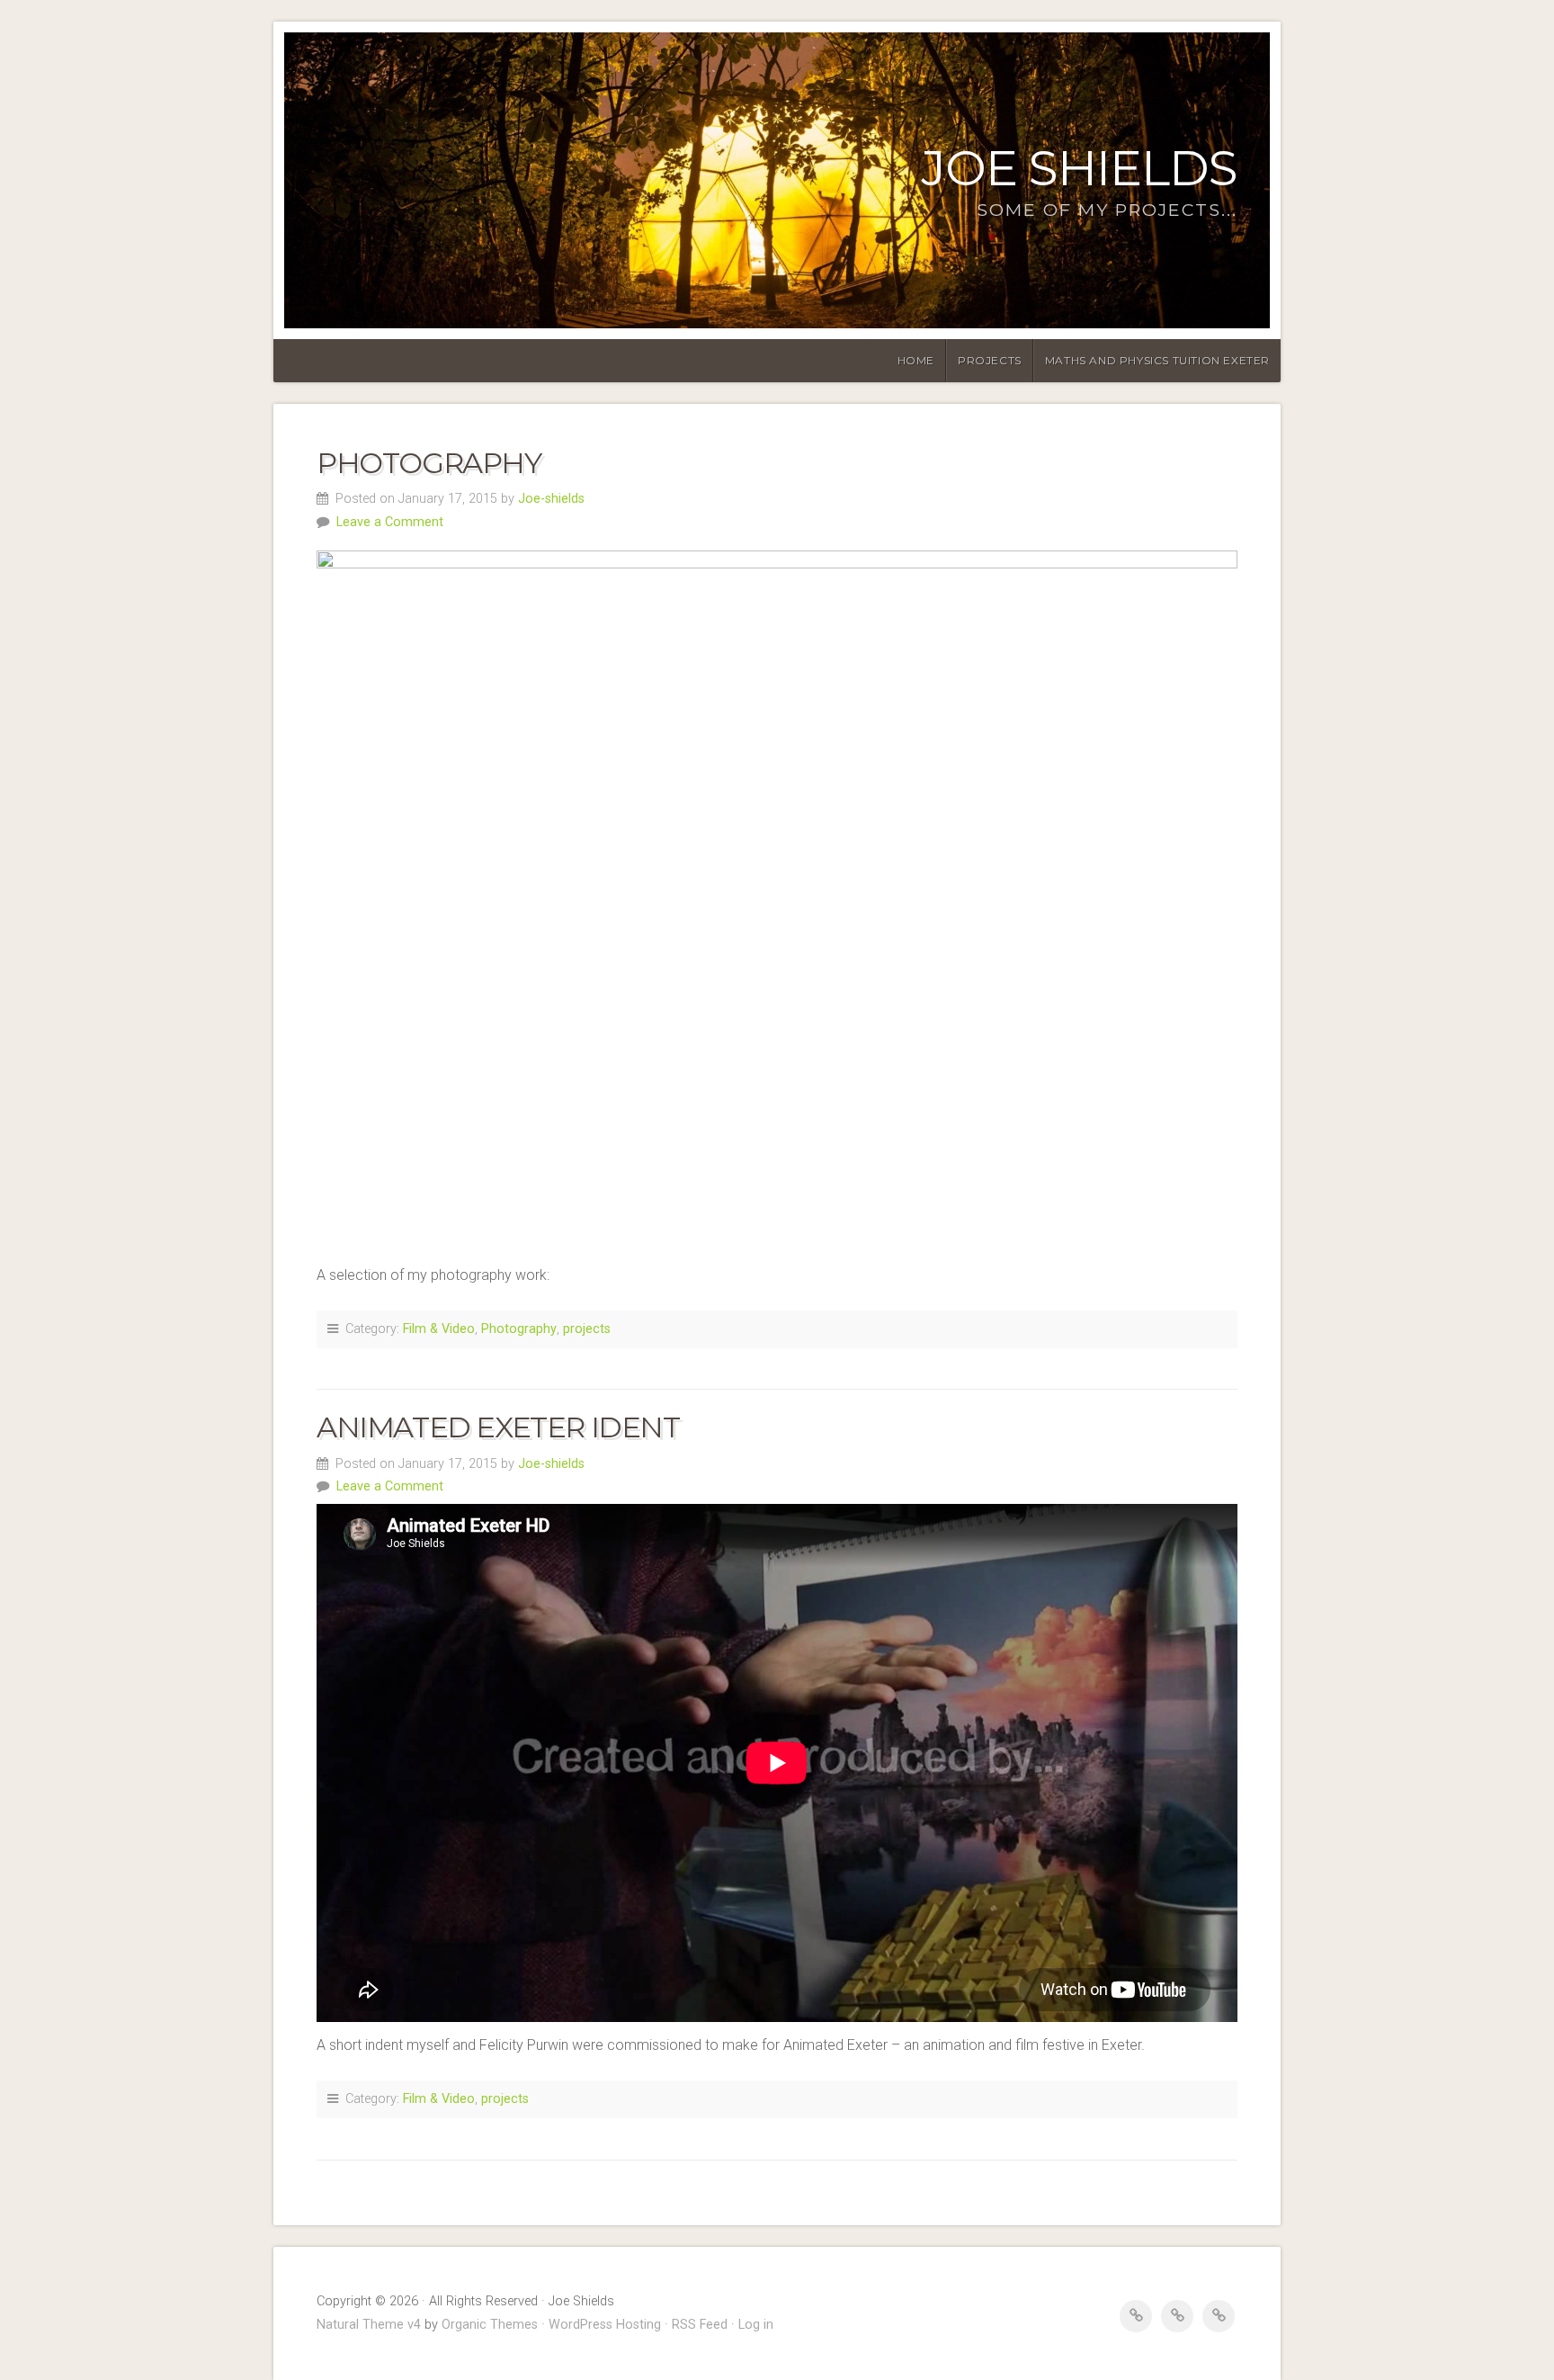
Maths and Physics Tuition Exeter (1157, 360)
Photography (429, 463)
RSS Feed (700, 2325)
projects (587, 1329)
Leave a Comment (390, 522)
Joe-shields (551, 499)
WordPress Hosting (605, 2325)
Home (916, 360)
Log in (756, 2325)
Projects (990, 360)
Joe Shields (1080, 168)
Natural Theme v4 (369, 2325)
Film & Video (439, 1329)
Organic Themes (490, 2325)
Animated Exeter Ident (498, 1427)
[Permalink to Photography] (777, 896)
